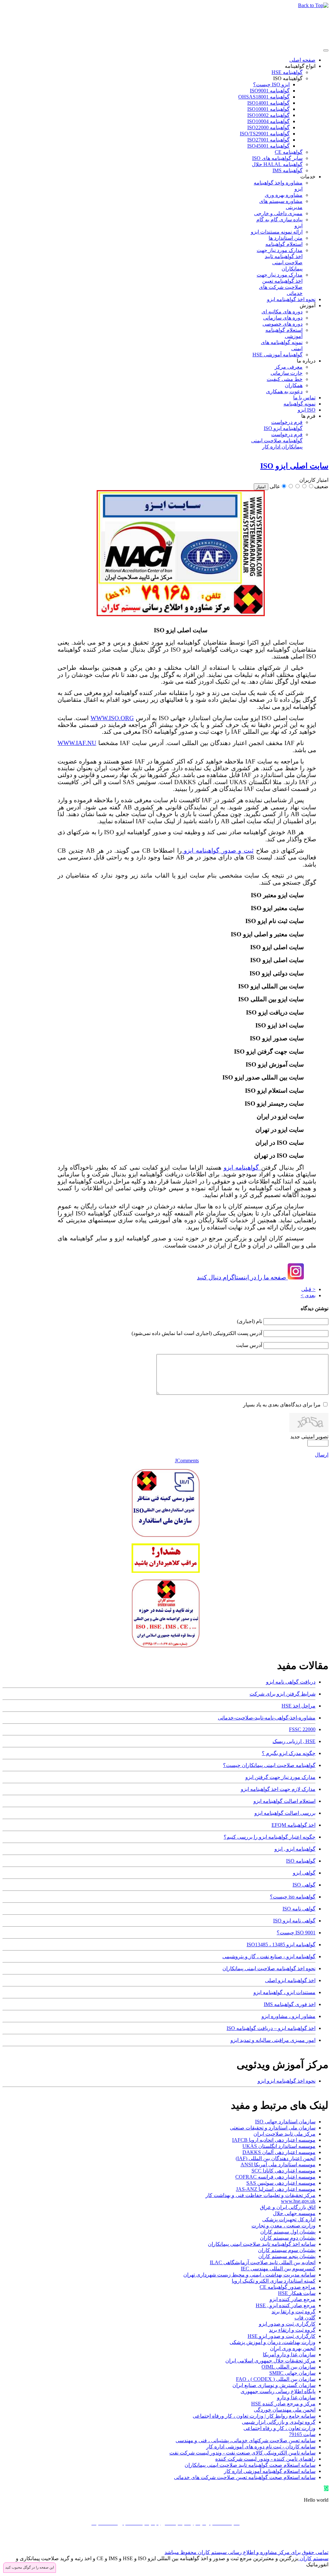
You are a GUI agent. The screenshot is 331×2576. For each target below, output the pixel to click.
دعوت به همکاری (284, 391)
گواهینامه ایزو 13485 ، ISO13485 (281, 1945)
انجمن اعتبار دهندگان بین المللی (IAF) (276, 2158)
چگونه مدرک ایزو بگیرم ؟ (289, 1753)
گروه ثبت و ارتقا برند (294, 2312)
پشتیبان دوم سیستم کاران (288, 2238)
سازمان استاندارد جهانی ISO (285, 2122)
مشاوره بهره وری (284, 195)
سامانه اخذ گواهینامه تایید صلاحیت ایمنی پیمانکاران (262, 2244)
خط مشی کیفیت (285, 379)
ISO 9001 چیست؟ (296, 1933)
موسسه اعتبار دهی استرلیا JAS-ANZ (276, 2189)
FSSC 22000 (302, 1729)
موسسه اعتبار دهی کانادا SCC (283, 2171)
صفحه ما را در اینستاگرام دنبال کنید (242, 1277)
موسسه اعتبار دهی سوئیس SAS (281, 2183)
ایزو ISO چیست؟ (271, 84)
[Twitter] (311, 2542)
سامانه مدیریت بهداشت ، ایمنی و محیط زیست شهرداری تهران (249, 2275)
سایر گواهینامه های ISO (277, 158)
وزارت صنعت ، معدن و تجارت (283, 2226)
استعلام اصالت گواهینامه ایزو (284, 1801)
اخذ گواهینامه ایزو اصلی (290, 1980)
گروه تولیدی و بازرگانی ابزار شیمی (279, 2422)
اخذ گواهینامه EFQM (294, 1825)
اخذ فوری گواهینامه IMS (290, 2004)
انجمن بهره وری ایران (293, 2348)
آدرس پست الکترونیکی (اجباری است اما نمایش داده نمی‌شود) (197, 1333)
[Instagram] (298, 2542)
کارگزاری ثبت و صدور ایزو (287, 2324)
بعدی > (308, 1295)
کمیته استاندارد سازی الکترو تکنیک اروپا (274, 2281)
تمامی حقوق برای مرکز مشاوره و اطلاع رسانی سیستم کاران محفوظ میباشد (246, 2552)
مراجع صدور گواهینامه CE (288, 2287)
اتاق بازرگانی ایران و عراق (288, 2207)
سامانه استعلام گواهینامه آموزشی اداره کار (270, 2471)
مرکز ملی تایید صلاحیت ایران (284, 2134)
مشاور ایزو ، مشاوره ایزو (288, 2016)
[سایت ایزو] (181, 613)
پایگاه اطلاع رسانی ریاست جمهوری (278, 2391)
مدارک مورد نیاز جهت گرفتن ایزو (280, 1777)
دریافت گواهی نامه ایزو (291, 1682)
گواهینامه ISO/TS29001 (265, 134)
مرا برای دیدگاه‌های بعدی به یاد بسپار (282, 1405)
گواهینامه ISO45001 (268, 146)
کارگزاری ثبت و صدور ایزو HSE (282, 2336)
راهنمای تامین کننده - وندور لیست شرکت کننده (265, 2459)
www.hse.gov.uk (298, 2201)
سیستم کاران (313, 2558)
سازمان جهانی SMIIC (292, 2373)
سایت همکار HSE (297, 2293)
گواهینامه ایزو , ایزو (295, 1849)
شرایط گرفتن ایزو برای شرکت (283, 1694)
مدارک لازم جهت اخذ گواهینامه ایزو (278, 1789)
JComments (187, 1461)
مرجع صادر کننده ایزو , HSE (286, 2305)
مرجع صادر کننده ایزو (293, 2299)
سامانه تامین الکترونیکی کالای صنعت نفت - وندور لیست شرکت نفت (242, 2453)
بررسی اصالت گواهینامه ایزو (285, 1813)
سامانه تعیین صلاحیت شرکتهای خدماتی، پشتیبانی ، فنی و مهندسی (246, 2440)
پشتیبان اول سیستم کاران (288, 2232)
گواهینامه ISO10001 (268, 109)
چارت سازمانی (287, 373)
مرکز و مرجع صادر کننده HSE (283, 2404)
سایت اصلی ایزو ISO (294, 466)
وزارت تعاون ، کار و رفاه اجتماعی (279, 2428)
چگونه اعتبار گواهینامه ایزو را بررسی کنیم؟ (270, 1837)
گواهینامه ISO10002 (268, 115)
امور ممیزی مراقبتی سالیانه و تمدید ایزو (273, 2040)
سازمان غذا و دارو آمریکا (289, 2355)
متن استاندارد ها (286, 238)
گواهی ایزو (304, 1873)
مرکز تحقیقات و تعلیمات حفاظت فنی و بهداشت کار (261, 2195)
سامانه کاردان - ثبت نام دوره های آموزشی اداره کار (261, 2447)
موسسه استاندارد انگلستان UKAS (279, 2146)
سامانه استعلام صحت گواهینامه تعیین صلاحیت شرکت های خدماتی (245, 2477)
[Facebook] (323, 2542)
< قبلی (308, 1289)
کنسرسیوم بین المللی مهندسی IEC (278, 2269)
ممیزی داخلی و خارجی (278, 213)
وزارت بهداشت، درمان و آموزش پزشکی (272, 2342)
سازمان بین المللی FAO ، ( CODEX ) (276, 2379)
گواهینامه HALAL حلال (277, 164)
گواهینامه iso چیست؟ (293, 1897)
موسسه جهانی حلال (294, 2213)
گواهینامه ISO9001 (270, 91)
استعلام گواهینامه (284, 244)
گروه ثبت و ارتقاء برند (292, 2330)
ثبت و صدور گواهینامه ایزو (218, 851)
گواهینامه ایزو (242, 1167)
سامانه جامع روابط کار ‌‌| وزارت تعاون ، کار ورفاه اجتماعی (254, 2416)
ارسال (322, 1455)
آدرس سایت (249, 1345)
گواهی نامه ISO (299, 1909)
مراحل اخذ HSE (299, 1706)
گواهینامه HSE (287, 72)
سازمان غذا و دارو (296, 2397)
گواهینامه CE (289, 152)
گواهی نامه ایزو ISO (294, 1921)
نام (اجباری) (250, 1321)
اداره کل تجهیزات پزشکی (289, 2219)
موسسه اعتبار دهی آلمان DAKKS (279, 2152)
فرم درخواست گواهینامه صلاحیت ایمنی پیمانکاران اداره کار (277, 441)
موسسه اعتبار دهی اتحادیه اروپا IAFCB (274, 2140)
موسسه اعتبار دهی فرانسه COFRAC (275, 2177)
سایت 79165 (302, 2434)
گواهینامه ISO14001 (268, 103)
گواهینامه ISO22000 (268, 127)
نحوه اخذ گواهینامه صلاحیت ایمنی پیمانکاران (269, 1968)
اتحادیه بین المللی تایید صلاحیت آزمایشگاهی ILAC (263, 2262)
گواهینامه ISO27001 (268, 140)
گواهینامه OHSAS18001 (264, 97)
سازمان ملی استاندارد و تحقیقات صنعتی (273, 2128)
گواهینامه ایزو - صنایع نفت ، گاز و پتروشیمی (269, 1956)
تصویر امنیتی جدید (309, 1437)
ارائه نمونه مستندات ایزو (277, 232)
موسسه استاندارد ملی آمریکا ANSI (278, 2165)
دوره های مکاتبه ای (282, 312)
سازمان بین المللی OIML (288, 2367)
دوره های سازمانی (283, 318)
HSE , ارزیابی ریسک (294, 1741)
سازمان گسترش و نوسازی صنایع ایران (274, 2385)
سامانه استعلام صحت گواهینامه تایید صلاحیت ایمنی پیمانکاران (250, 2465)
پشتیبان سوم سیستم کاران (287, 2250)
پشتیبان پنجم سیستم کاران (287, 2256)
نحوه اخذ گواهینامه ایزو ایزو (287, 2081)
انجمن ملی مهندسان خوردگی (285, 2410)
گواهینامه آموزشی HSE (278, 355)
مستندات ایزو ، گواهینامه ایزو (284, 1992)
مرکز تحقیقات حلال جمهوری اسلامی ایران (270, 2361)
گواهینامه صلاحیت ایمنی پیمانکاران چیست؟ (269, 1765)
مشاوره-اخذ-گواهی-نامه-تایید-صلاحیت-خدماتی (267, 1718)
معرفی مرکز (289, 367)
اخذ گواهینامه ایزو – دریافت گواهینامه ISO (271, 2028)
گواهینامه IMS (288, 170)
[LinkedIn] (286, 2542)
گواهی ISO (304, 1885)
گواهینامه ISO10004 (268, 121)
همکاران (294, 385)
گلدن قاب (305, 2318)
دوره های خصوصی (283, 324)
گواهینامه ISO (288, 78)
